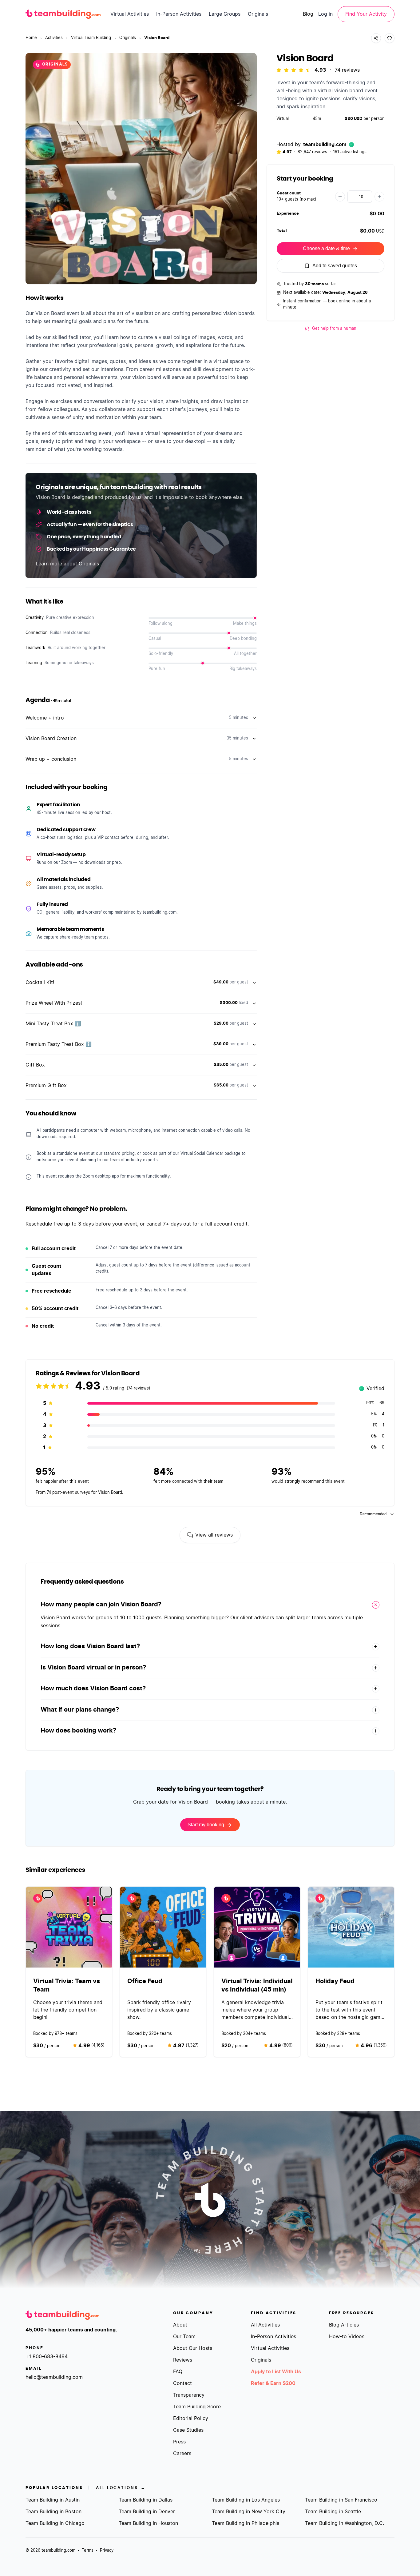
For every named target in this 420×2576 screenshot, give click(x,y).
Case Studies (188, 2430)
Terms (88, 2551)
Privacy (107, 2551)
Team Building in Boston (53, 2512)
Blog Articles (344, 2325)
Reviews (183, 2360)
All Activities (265, 2325)
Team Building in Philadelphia (246, 2523)
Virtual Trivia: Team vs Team (67, 1986)
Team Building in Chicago (55, 2523)
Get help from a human (334, 329)
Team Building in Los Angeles (246, 2500)
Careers (182, 2454)
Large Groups (225, 14)
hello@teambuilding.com (54, 2377)
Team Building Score (197, 2407)
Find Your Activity (366, 14)
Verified (372, 1389)
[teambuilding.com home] (63, 14)
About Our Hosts (193, 2348)
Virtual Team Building (91, 38)
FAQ (178, 2372)
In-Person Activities (179, 14)
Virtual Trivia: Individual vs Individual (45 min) (257, 1986)
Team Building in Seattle (333, 2512)
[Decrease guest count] (340, 197)
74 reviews (347, 70)
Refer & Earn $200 (273, 2383)
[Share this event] (376, 38)
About (180, 2325)
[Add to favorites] (390, 38)
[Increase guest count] (379, 197)
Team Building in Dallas (146, 2500)
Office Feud (145, 1981)
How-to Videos (347, 2337)
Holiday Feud (335, 1981)
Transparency (189, 2395)
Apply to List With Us (276, 2372)
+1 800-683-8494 (47, 2357)
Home (31, 38)
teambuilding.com (325, 145)
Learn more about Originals (67, 564)
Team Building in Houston (148, 2523)
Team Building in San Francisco (341, 2500)
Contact (182, 2383)
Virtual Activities (130, 14)
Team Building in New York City (249, 2512)
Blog (308, 14)
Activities (54, 38)
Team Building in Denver (147, 2512)
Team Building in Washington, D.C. (345, 2523)
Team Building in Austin (53, 2500)
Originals (258, 14)
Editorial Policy (191, 2418)
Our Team (184, 2337)
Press (179, 2442)
